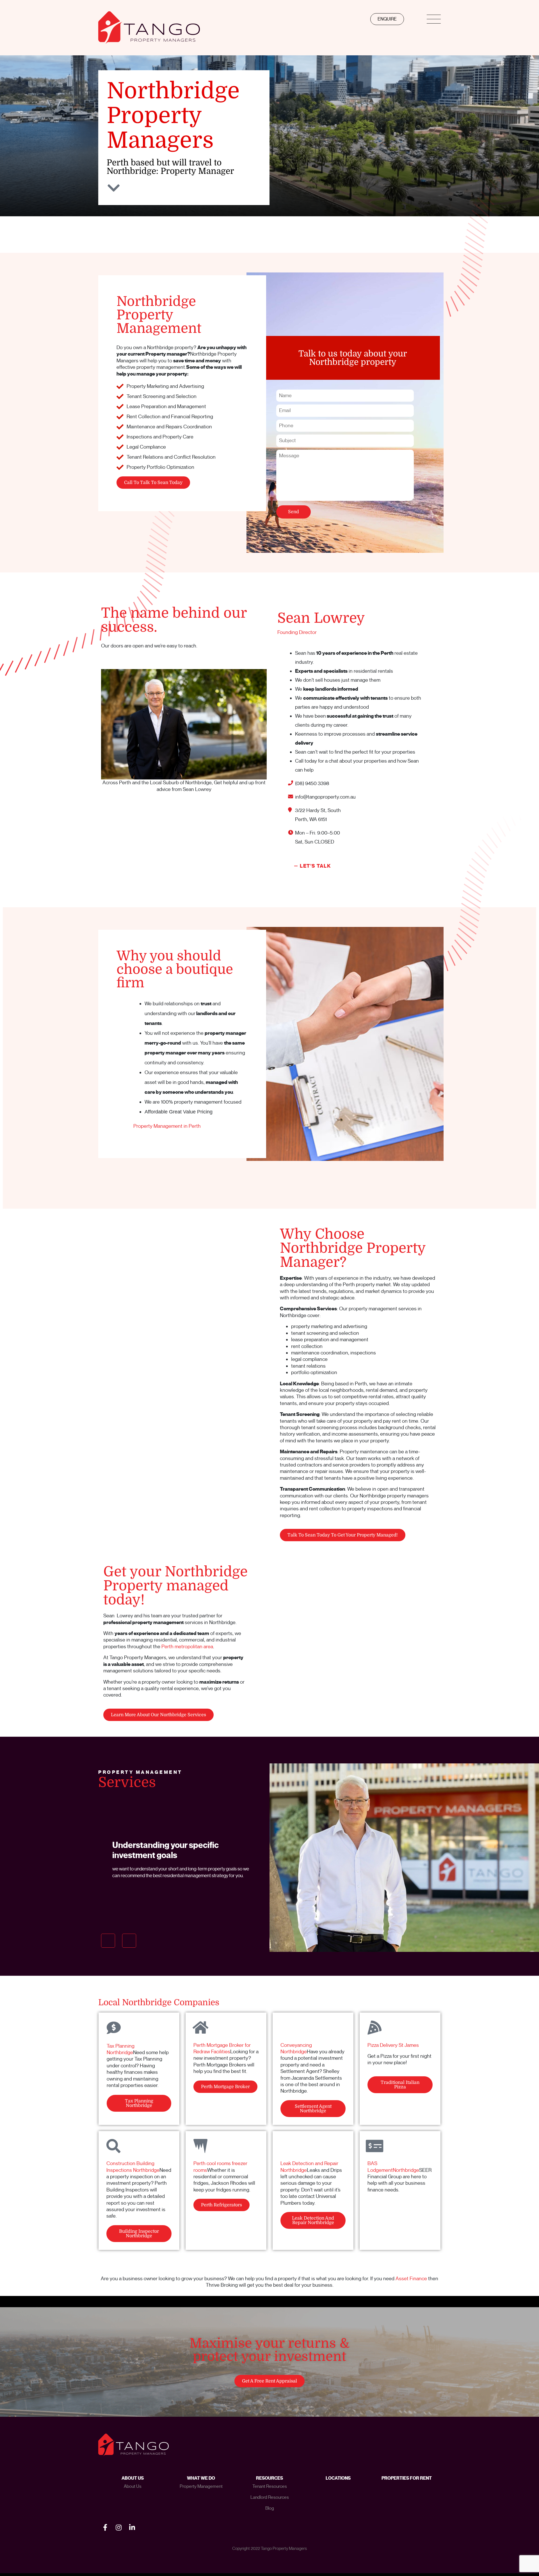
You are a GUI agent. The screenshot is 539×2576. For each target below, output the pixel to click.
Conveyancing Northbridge (296, 2048)
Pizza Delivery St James (393, 2045)
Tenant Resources (270, 2486)
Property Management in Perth (167, 1126)
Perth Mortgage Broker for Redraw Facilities (222, 2048)
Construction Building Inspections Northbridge (133, 2167)
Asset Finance (411, 2279)
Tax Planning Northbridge (121, 2049)
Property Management (201, 2486)
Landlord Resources (270, 2497)
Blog (270, 2508)
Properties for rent (407, 2478)
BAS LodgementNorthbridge (393, 2167)
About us (133, 2486)
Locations (338, 2478)
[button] (108, 1941)
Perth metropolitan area (187, 1647)
